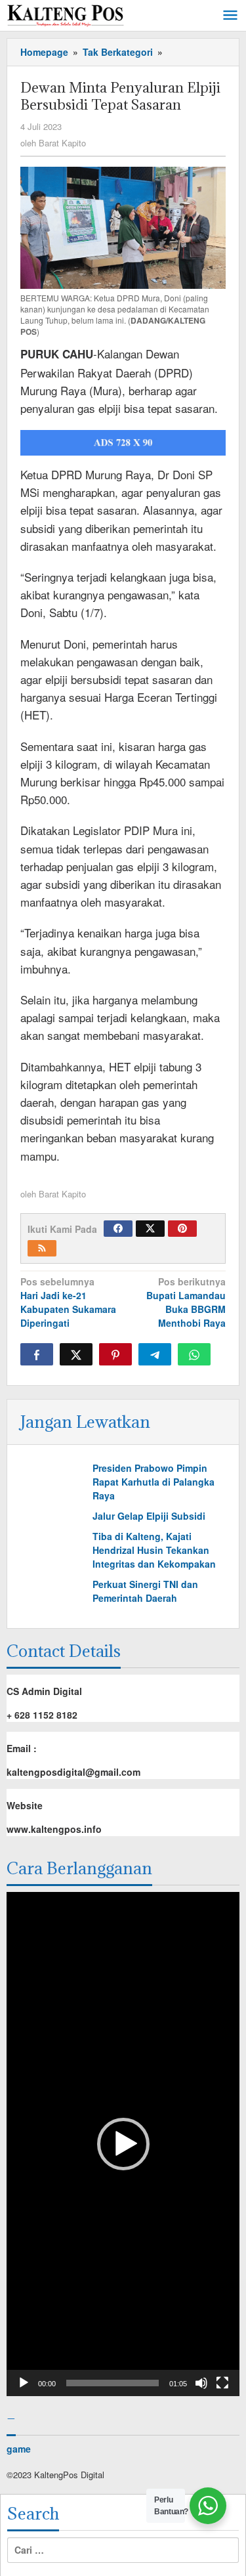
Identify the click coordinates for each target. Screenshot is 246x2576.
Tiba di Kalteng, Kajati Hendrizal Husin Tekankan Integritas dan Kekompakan (154, 1550)
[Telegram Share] (155, 1354)
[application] (123, 2144)
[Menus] (230, 16)
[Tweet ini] (76, 1354)
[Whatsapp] (194, 1354)
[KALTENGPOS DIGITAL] (66, 13)
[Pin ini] (115, 1354)
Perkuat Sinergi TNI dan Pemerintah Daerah (145, 1591)
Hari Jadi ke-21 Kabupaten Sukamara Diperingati (68, 1302)
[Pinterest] (182, 1229)
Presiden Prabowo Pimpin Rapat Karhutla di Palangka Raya (154, 1482)
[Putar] (24, 2383)
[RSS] (42, 1248)
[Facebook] (118, 1229)
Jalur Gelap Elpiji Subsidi (149, 1516)
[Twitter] (150, 1229)
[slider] (113, 2383)
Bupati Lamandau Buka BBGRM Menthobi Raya (186, 1302)
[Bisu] (201, 2383)
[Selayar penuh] (222, 2383)
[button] (123, 2144)
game (19, 2449)
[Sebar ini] (37, 1354)
